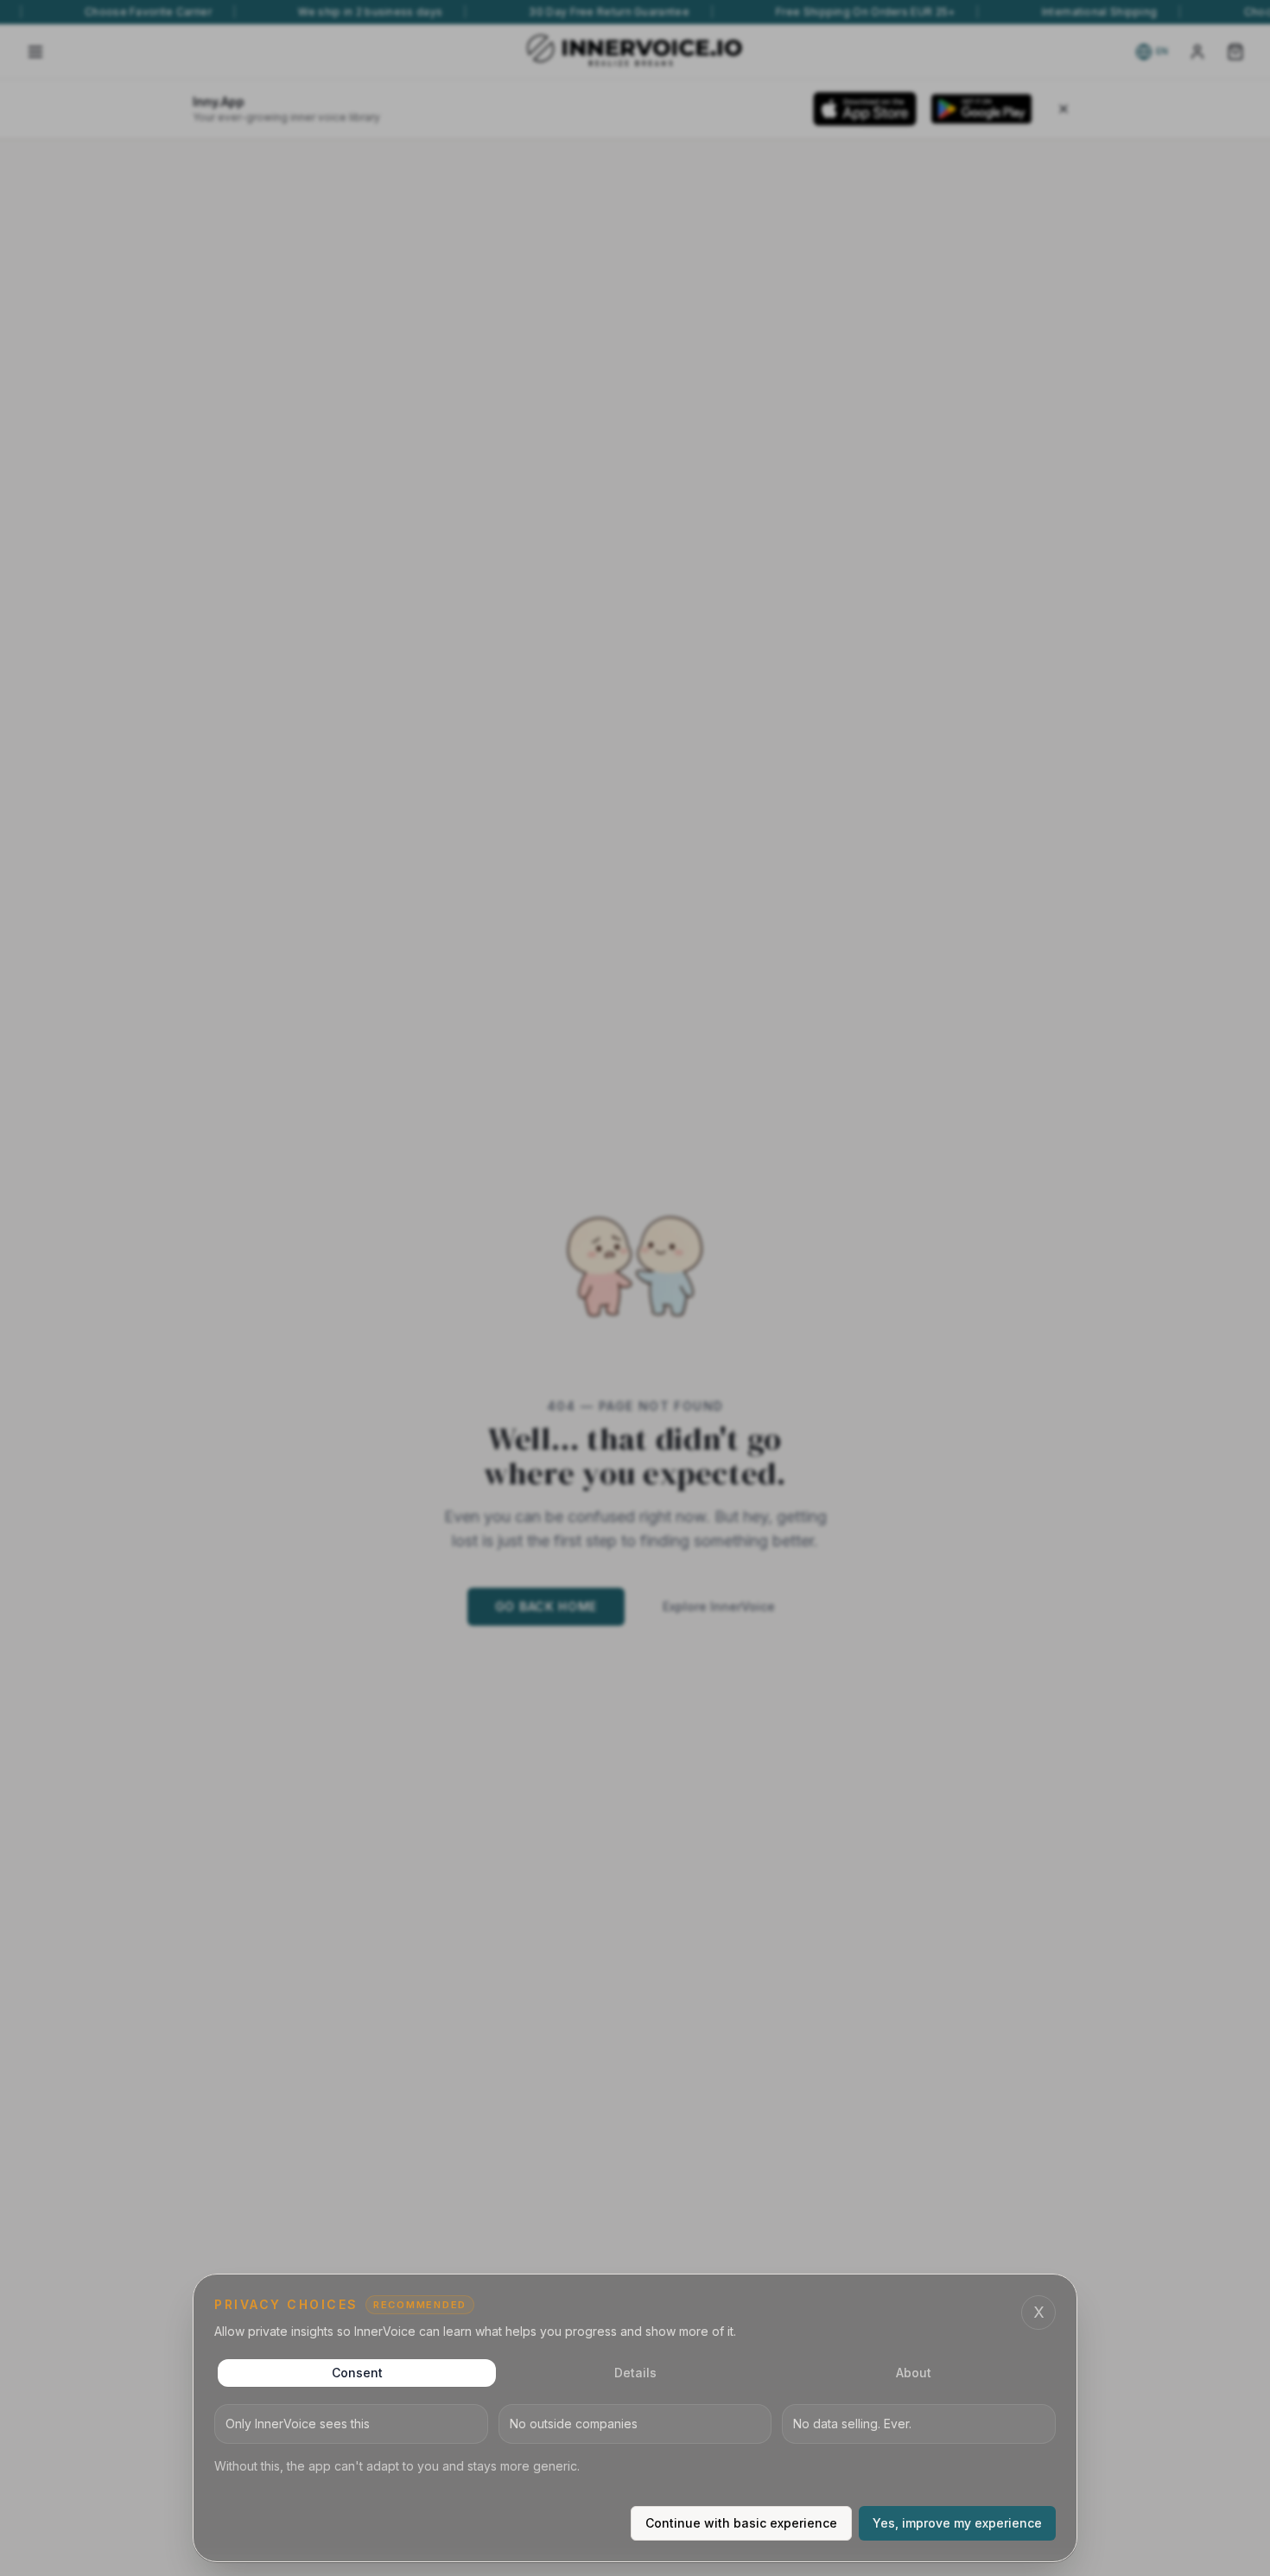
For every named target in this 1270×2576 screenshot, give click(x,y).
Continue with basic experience (741, 2523)
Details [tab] (635, 2373)
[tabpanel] (635, 2440)
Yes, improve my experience (957, 2523)
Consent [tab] (357, 2373)
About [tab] (914, 2373)
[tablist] (635, 2373)
